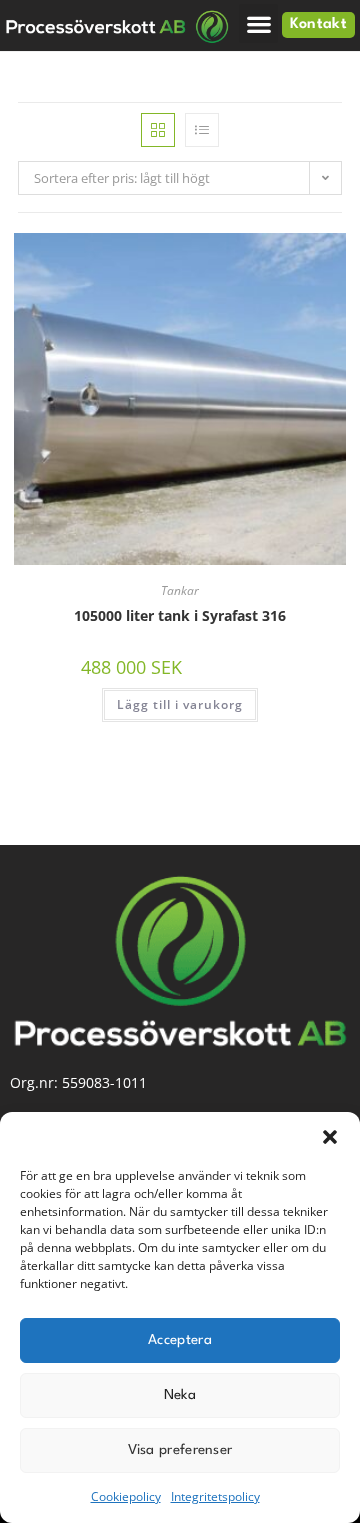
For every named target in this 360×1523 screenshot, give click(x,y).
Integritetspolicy (215, 1496)
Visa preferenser (180, 1450)
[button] (330, 1137)
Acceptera (180, 1340)
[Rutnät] (158, 130)
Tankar (180, 590)
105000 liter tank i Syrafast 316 (180, 615)
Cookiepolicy (126, 1496)
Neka (180, 1395)
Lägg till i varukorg (180, 704)
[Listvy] (202, 130)
